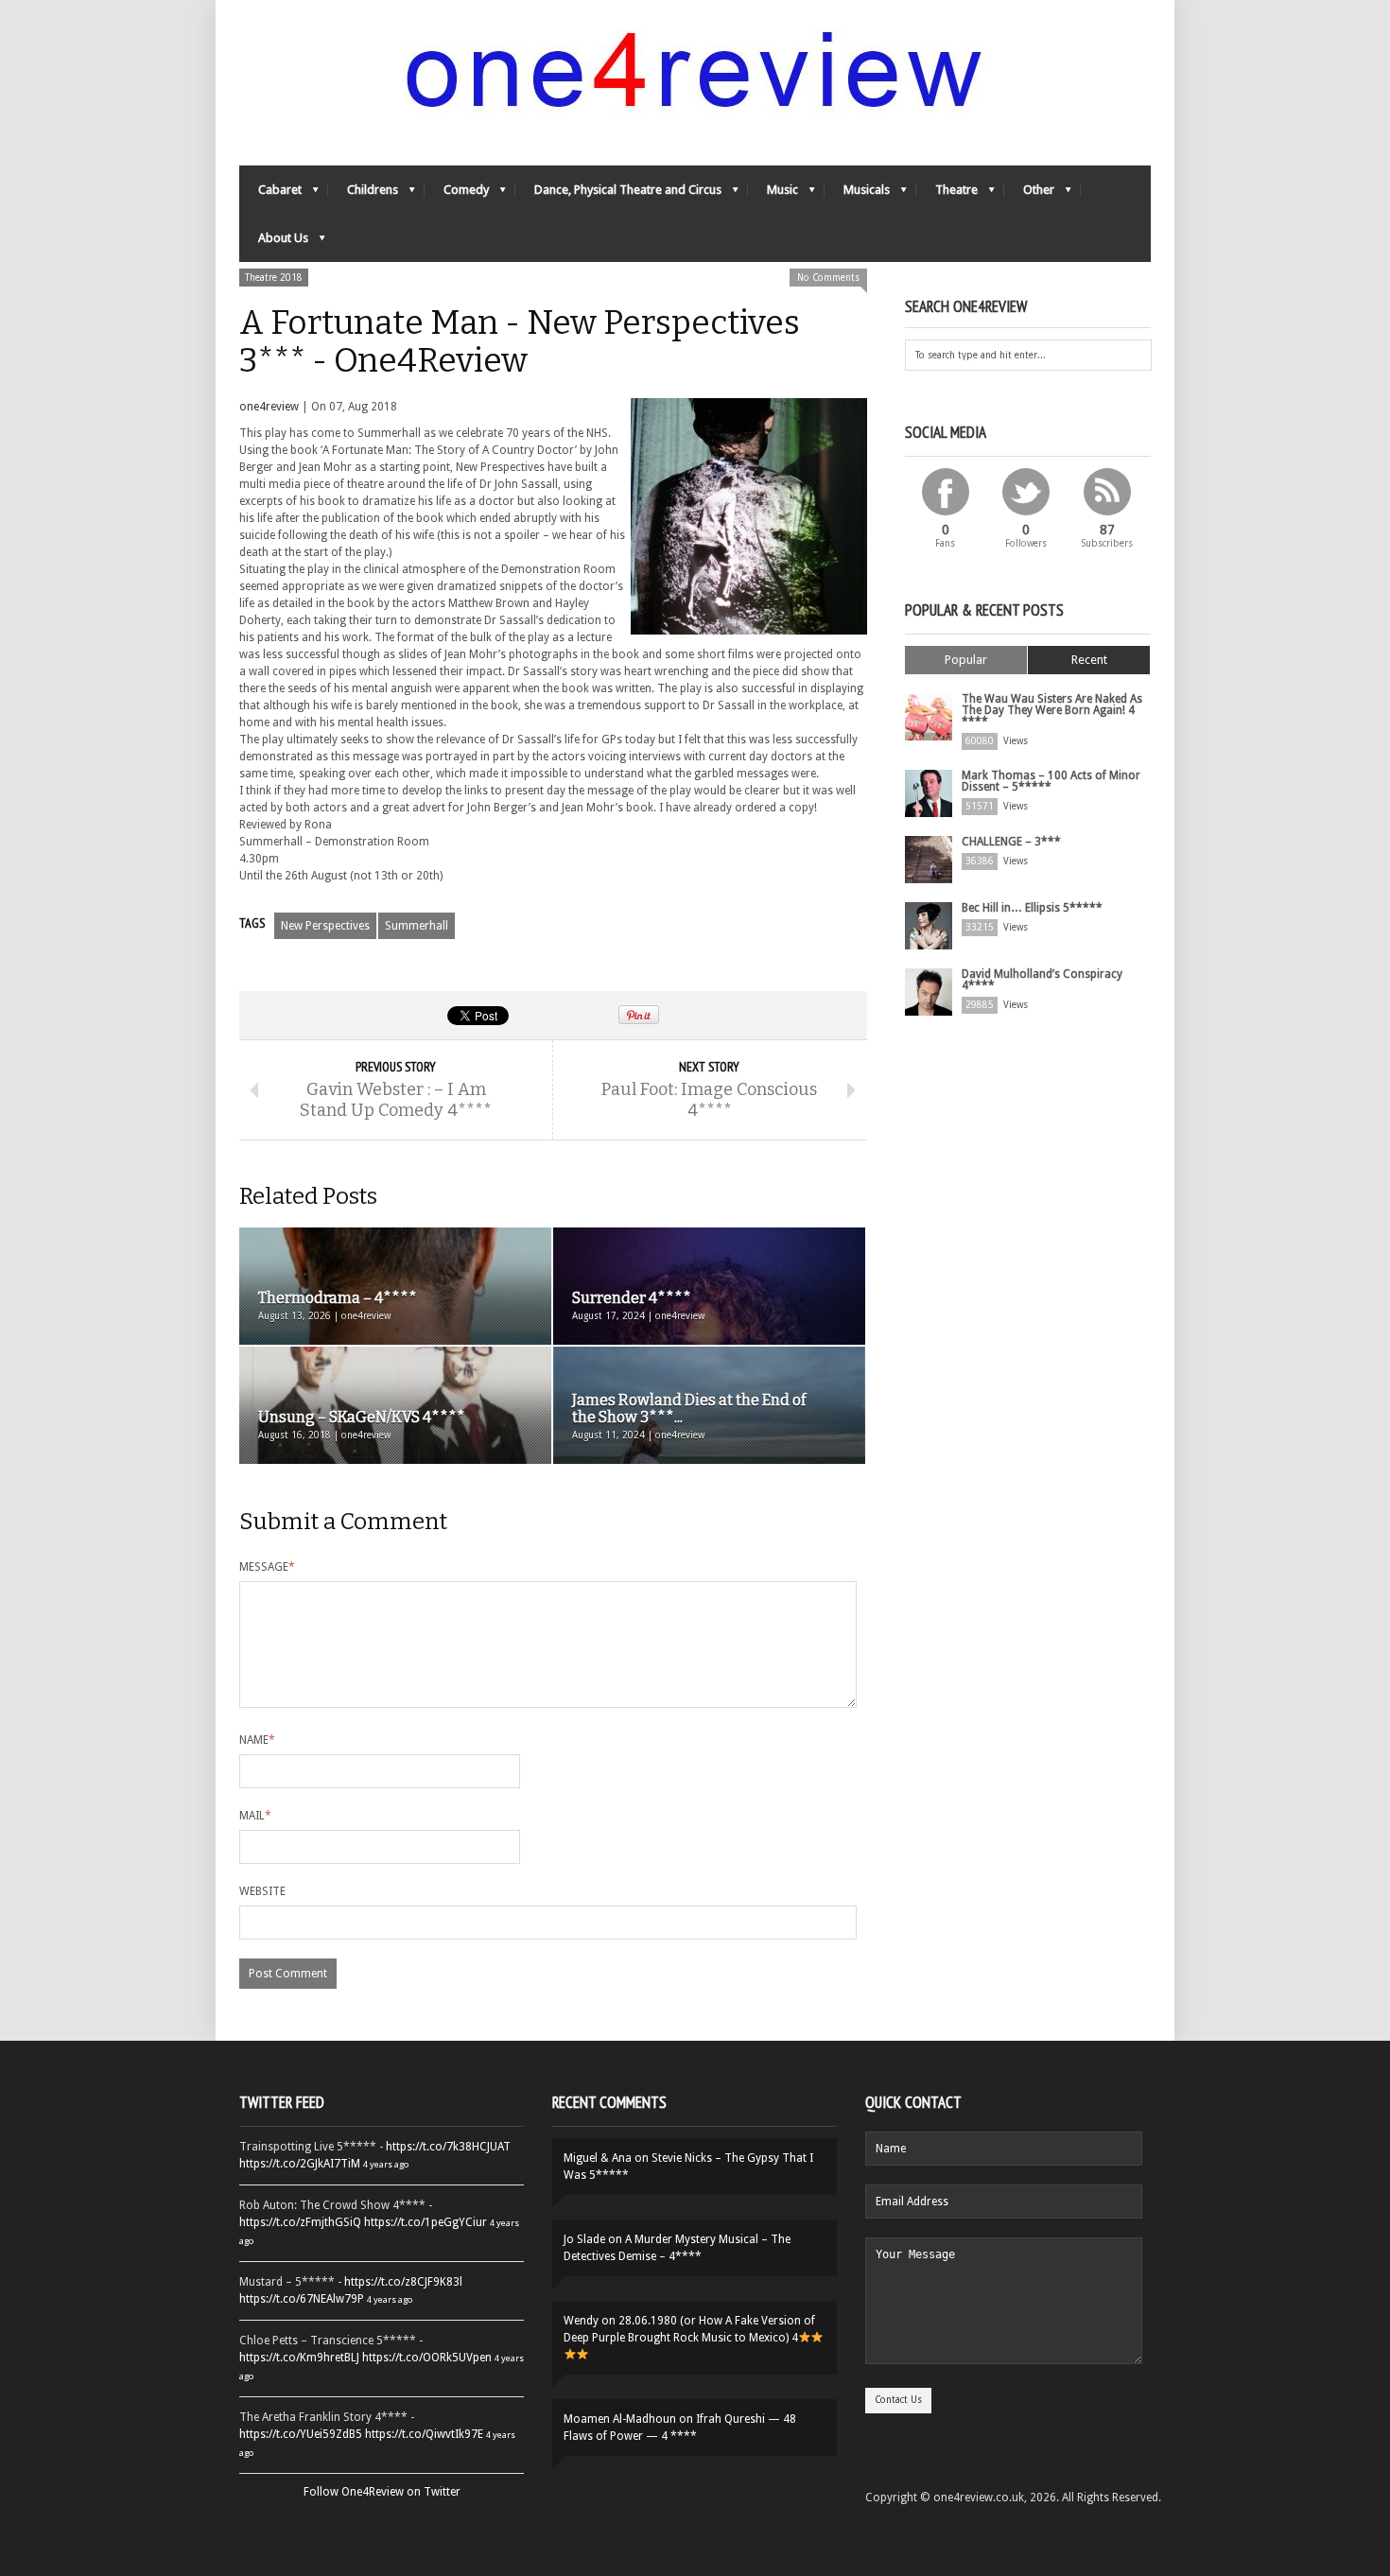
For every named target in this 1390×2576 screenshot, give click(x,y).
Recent (1089, 660)
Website (262, 1891)
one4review (269, 407)
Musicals (857, 194)
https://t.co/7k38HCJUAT (448, 2147)
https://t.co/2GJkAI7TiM (300, 2164)
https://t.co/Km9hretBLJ (299, 2358)
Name (257, 1740)
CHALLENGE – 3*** (1011, 842)
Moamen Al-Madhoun (620, 2419)
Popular (966, 660)
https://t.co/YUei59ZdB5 (301, 2434)
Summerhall (417, 926)
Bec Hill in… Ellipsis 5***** (1032, 908)
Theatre (947, 194)
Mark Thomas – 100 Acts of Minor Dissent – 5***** (1051, 781)
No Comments (828, 278)
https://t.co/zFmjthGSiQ (300, 2222)
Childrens (363, 194)
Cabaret (270, 194)
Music (773, 194)
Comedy (457, 194)
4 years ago (386, 2164)
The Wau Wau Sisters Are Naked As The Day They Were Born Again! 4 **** (1052, 710)
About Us (274, 243)
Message (267, 1567)
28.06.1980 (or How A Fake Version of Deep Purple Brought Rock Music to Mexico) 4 (689, 2329)
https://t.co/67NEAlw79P (302, 2299)
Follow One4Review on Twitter (382, 2492)
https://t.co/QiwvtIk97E (424, 2434)
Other (1029, 194)
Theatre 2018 (274, 278)
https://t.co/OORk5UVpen (427, 2358)
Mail (255, 1816)
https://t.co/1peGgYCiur (426, 2222)
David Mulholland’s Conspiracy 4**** (1042, 980)
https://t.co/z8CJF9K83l (403, 2282)
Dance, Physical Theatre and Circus (618, 194)
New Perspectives (325, 926)
